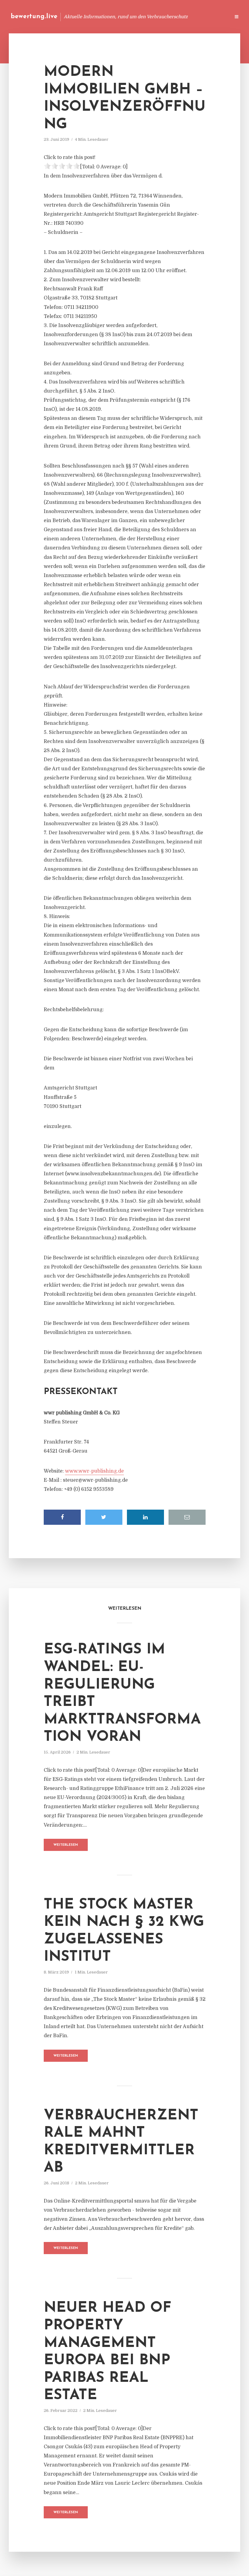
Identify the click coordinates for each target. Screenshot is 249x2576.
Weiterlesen (66, 1845)
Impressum (180, 17)
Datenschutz (213, 17)
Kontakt (152, 17)
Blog (110, 17)
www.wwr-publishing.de (94, 1471)
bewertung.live (34, 17)
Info (129, 17)
